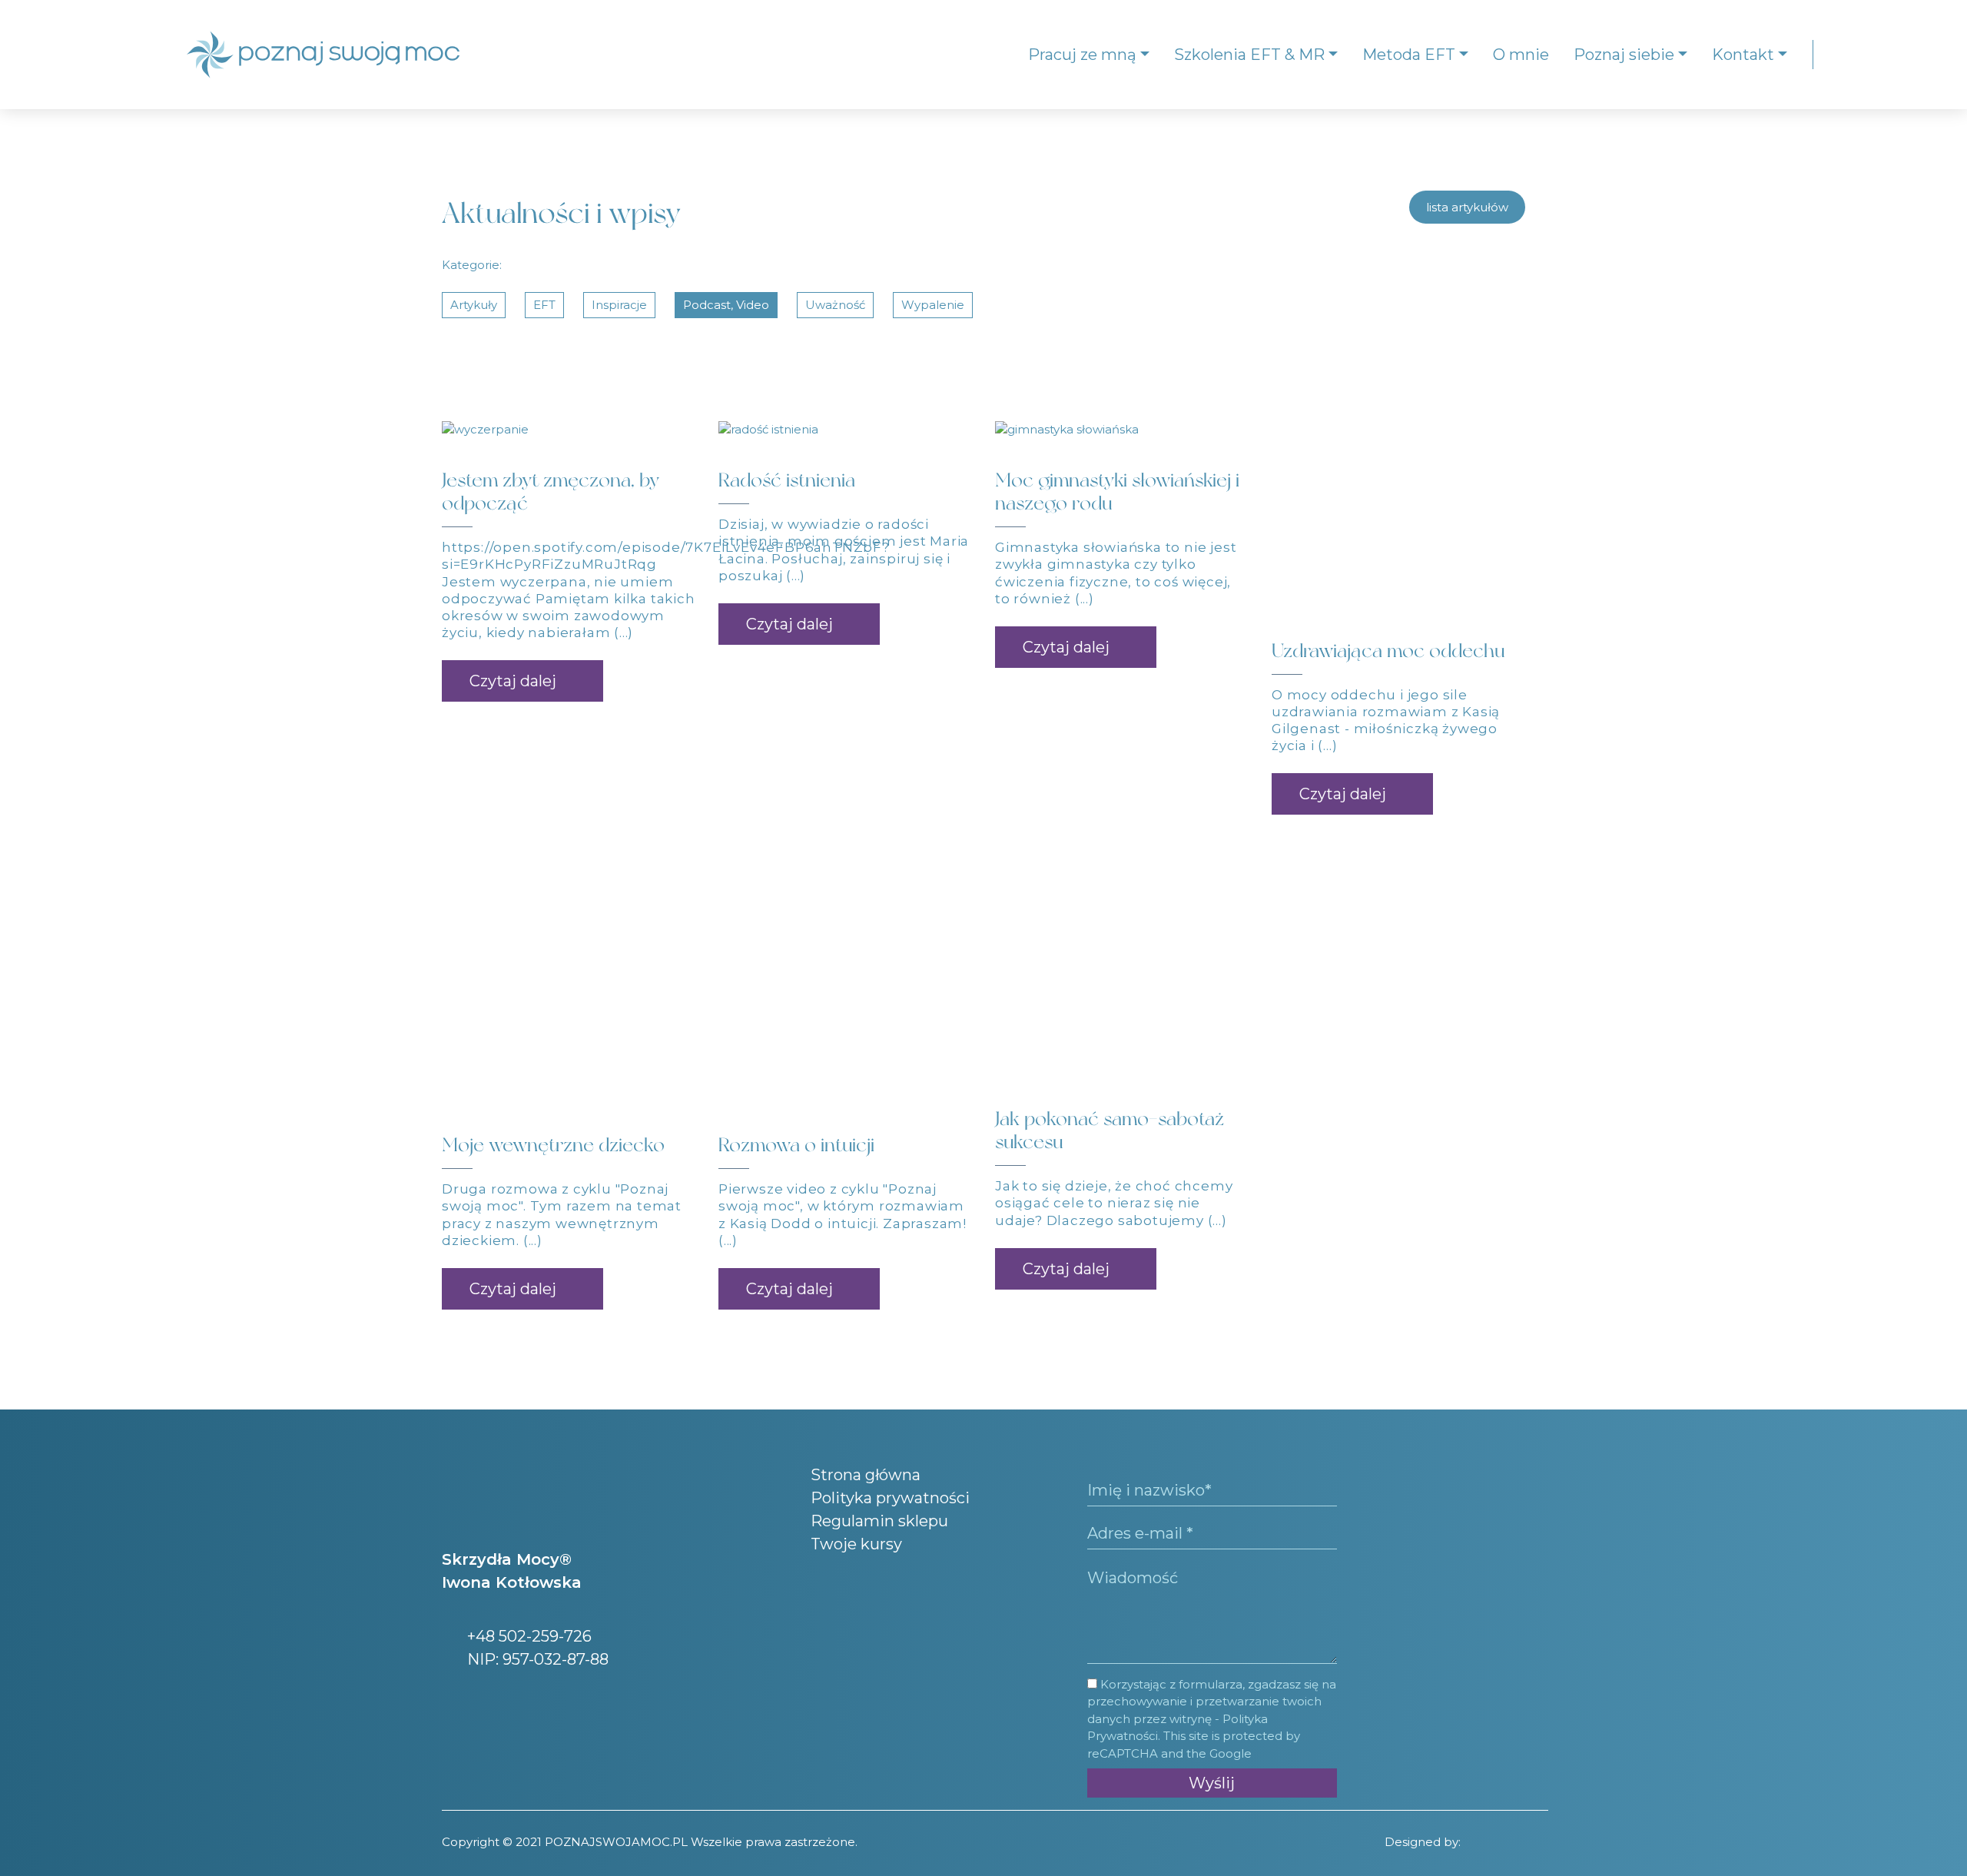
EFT (544, 305)
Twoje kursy (856, 1544)
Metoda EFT (1409, 55)
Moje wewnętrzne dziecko (553, 1145)
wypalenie (933, 305)
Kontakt (1743, 55)
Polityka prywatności (890, 1498)
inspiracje (619, 305)
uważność (835, 305)
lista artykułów (1467, 207)
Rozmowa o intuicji (796, 1145)
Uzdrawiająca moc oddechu (1388, 651)
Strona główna (866, 1475)
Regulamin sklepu (879, 1521)
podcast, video (726, 305)
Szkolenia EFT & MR (1249, 55)
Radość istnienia (787, 480)
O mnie (1521, 55)
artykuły (474, 305)
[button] (522, 681)
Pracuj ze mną (1082, 55)
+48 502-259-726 (527, 1636)
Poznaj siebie (1624, 55)
